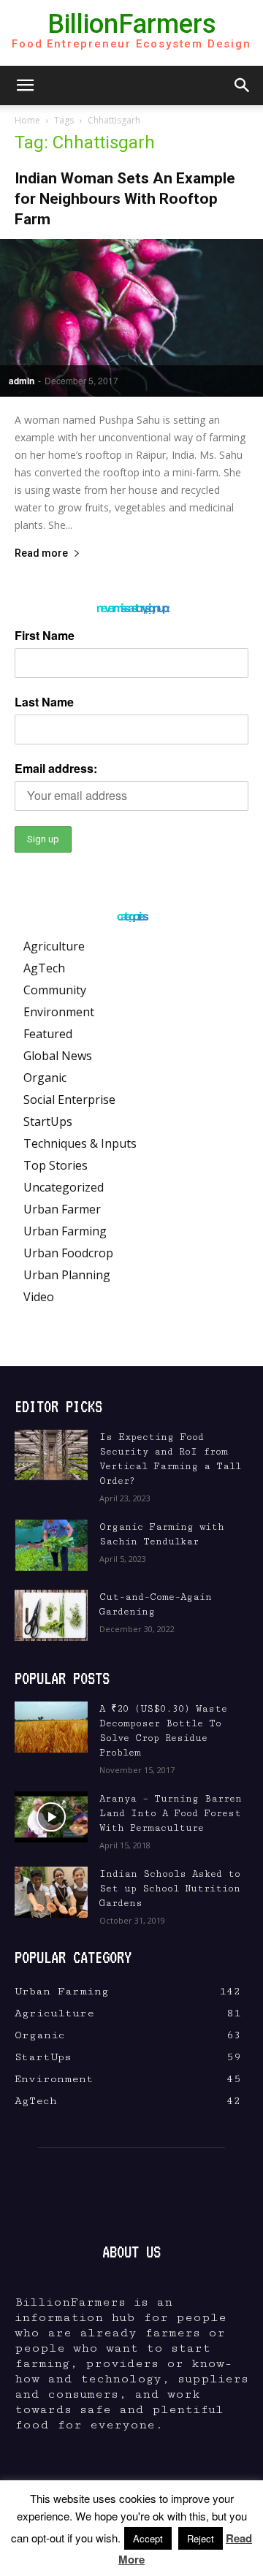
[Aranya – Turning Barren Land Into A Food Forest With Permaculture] (51, 1817)
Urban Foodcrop (68, 1253)
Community (55, 990)
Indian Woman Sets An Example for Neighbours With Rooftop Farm (125, 199)
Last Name (44, 702)
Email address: (56, 768)
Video (39, 1297)
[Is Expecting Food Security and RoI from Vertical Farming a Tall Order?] (51, 1455)
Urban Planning (67, 1275)
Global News (58, 1056)
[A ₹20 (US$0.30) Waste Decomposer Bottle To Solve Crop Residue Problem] (51, 1727)
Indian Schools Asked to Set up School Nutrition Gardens (170, 1889)
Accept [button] (148, 2538)
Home (27, 120)
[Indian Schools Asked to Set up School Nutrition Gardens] (51, 1892)
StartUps (48, 1121)
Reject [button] (201, 2538)
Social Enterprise (69, 1100)
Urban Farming (65, 1231)
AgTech (44, 968)
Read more (41, 553)
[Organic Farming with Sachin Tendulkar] (51, 1545)
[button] (25, 85)
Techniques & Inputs (80, 1143)
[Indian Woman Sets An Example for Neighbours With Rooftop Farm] (131, 318)
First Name (45, 635)
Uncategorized (64, 1187)
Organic (45, 1078)
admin (22, 381)
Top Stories (56, 1165)
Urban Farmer (62, 1209)
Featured (48, 1034)
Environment (59, 1012)
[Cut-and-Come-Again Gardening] (51, 1615)
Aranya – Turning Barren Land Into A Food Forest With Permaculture (171, 1813)
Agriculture (54, 946)
